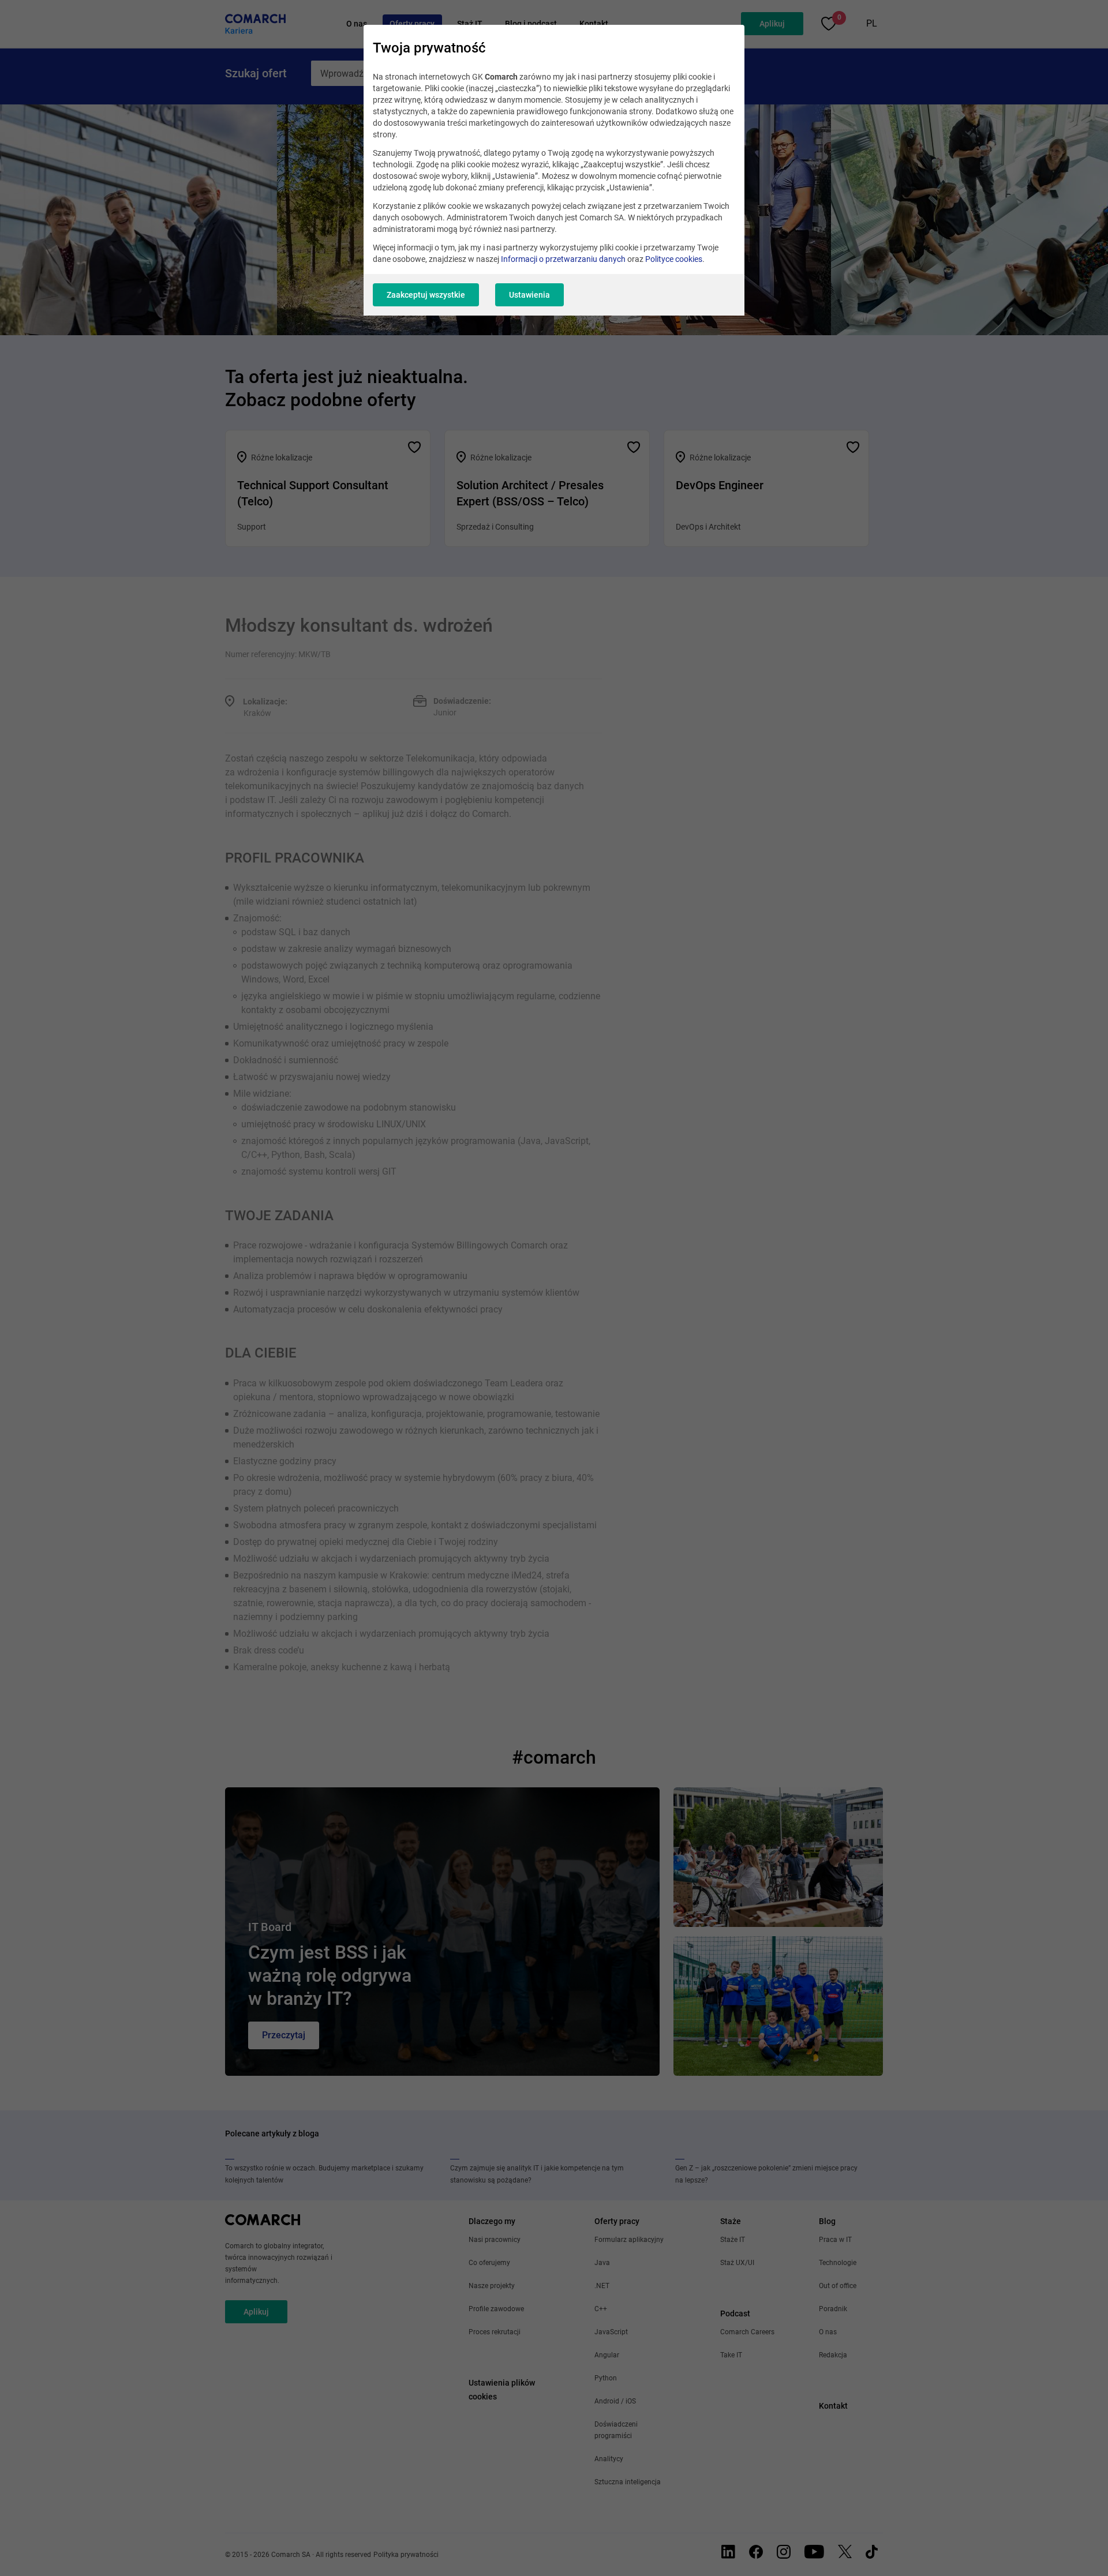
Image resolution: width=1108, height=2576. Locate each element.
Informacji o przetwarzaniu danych (563, 259)
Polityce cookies (674, 259)
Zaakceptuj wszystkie (426, 295)
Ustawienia (529, 295)
